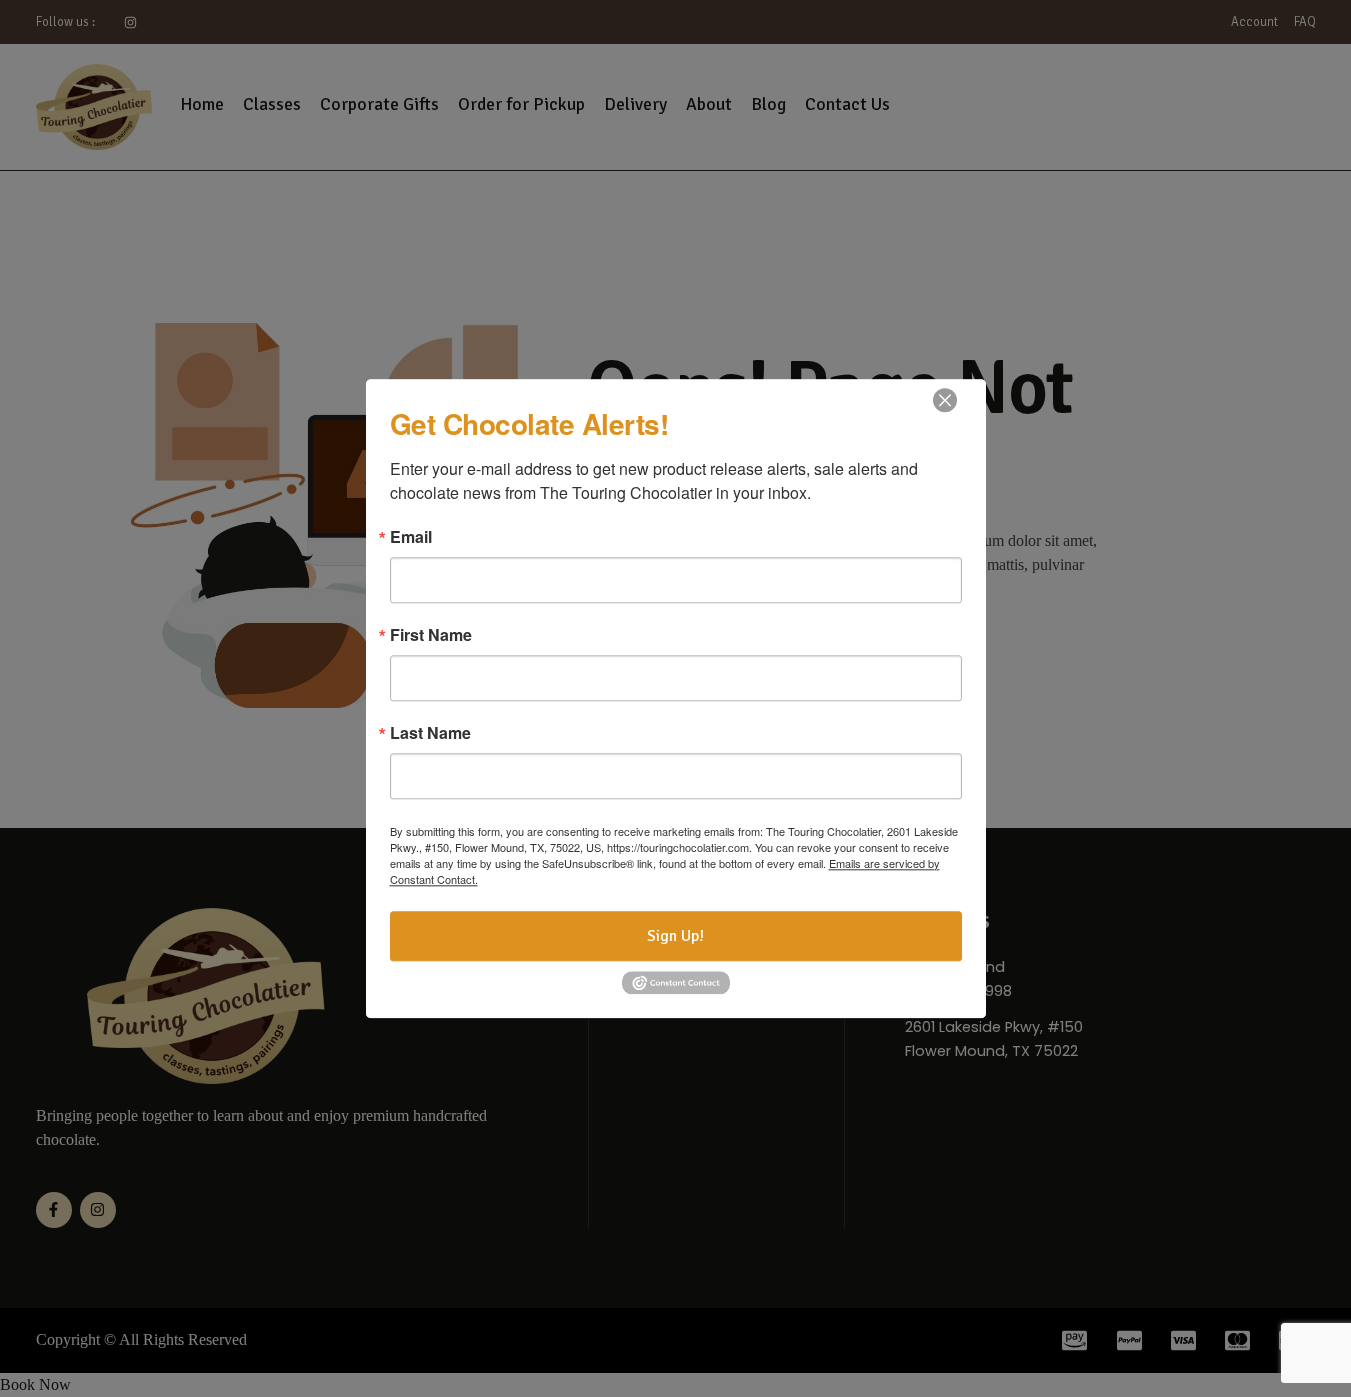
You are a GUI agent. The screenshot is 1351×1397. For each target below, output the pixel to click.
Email (411, 537)
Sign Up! (675, 936)
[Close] (945, 400)
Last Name (430, 733)
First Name (431, 635)
